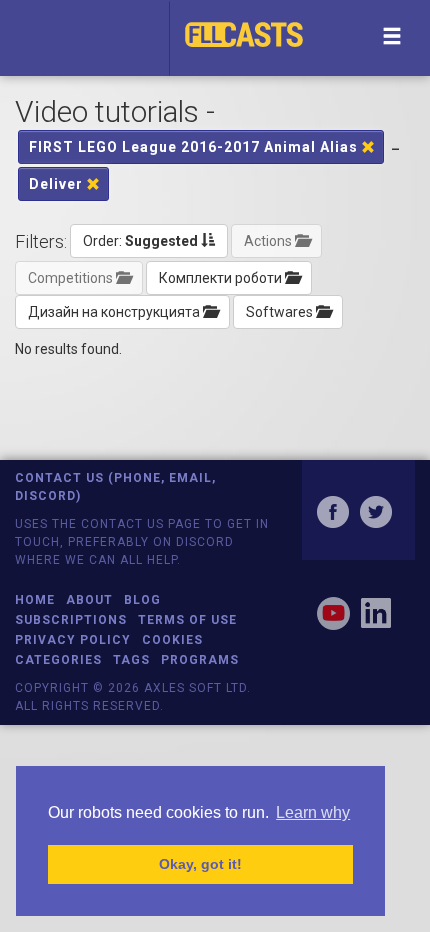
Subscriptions (71, 620)
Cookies (172, 640)
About (89, 600)
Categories (58, 660)
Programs (200, 660)
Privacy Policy (73, 640)
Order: (140, 241)
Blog (142, 600)
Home (35, 600)
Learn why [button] (313, 812)
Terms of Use (187, 620)
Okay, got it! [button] (200, 864)
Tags (131, 660)
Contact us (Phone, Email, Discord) (115, 486)
